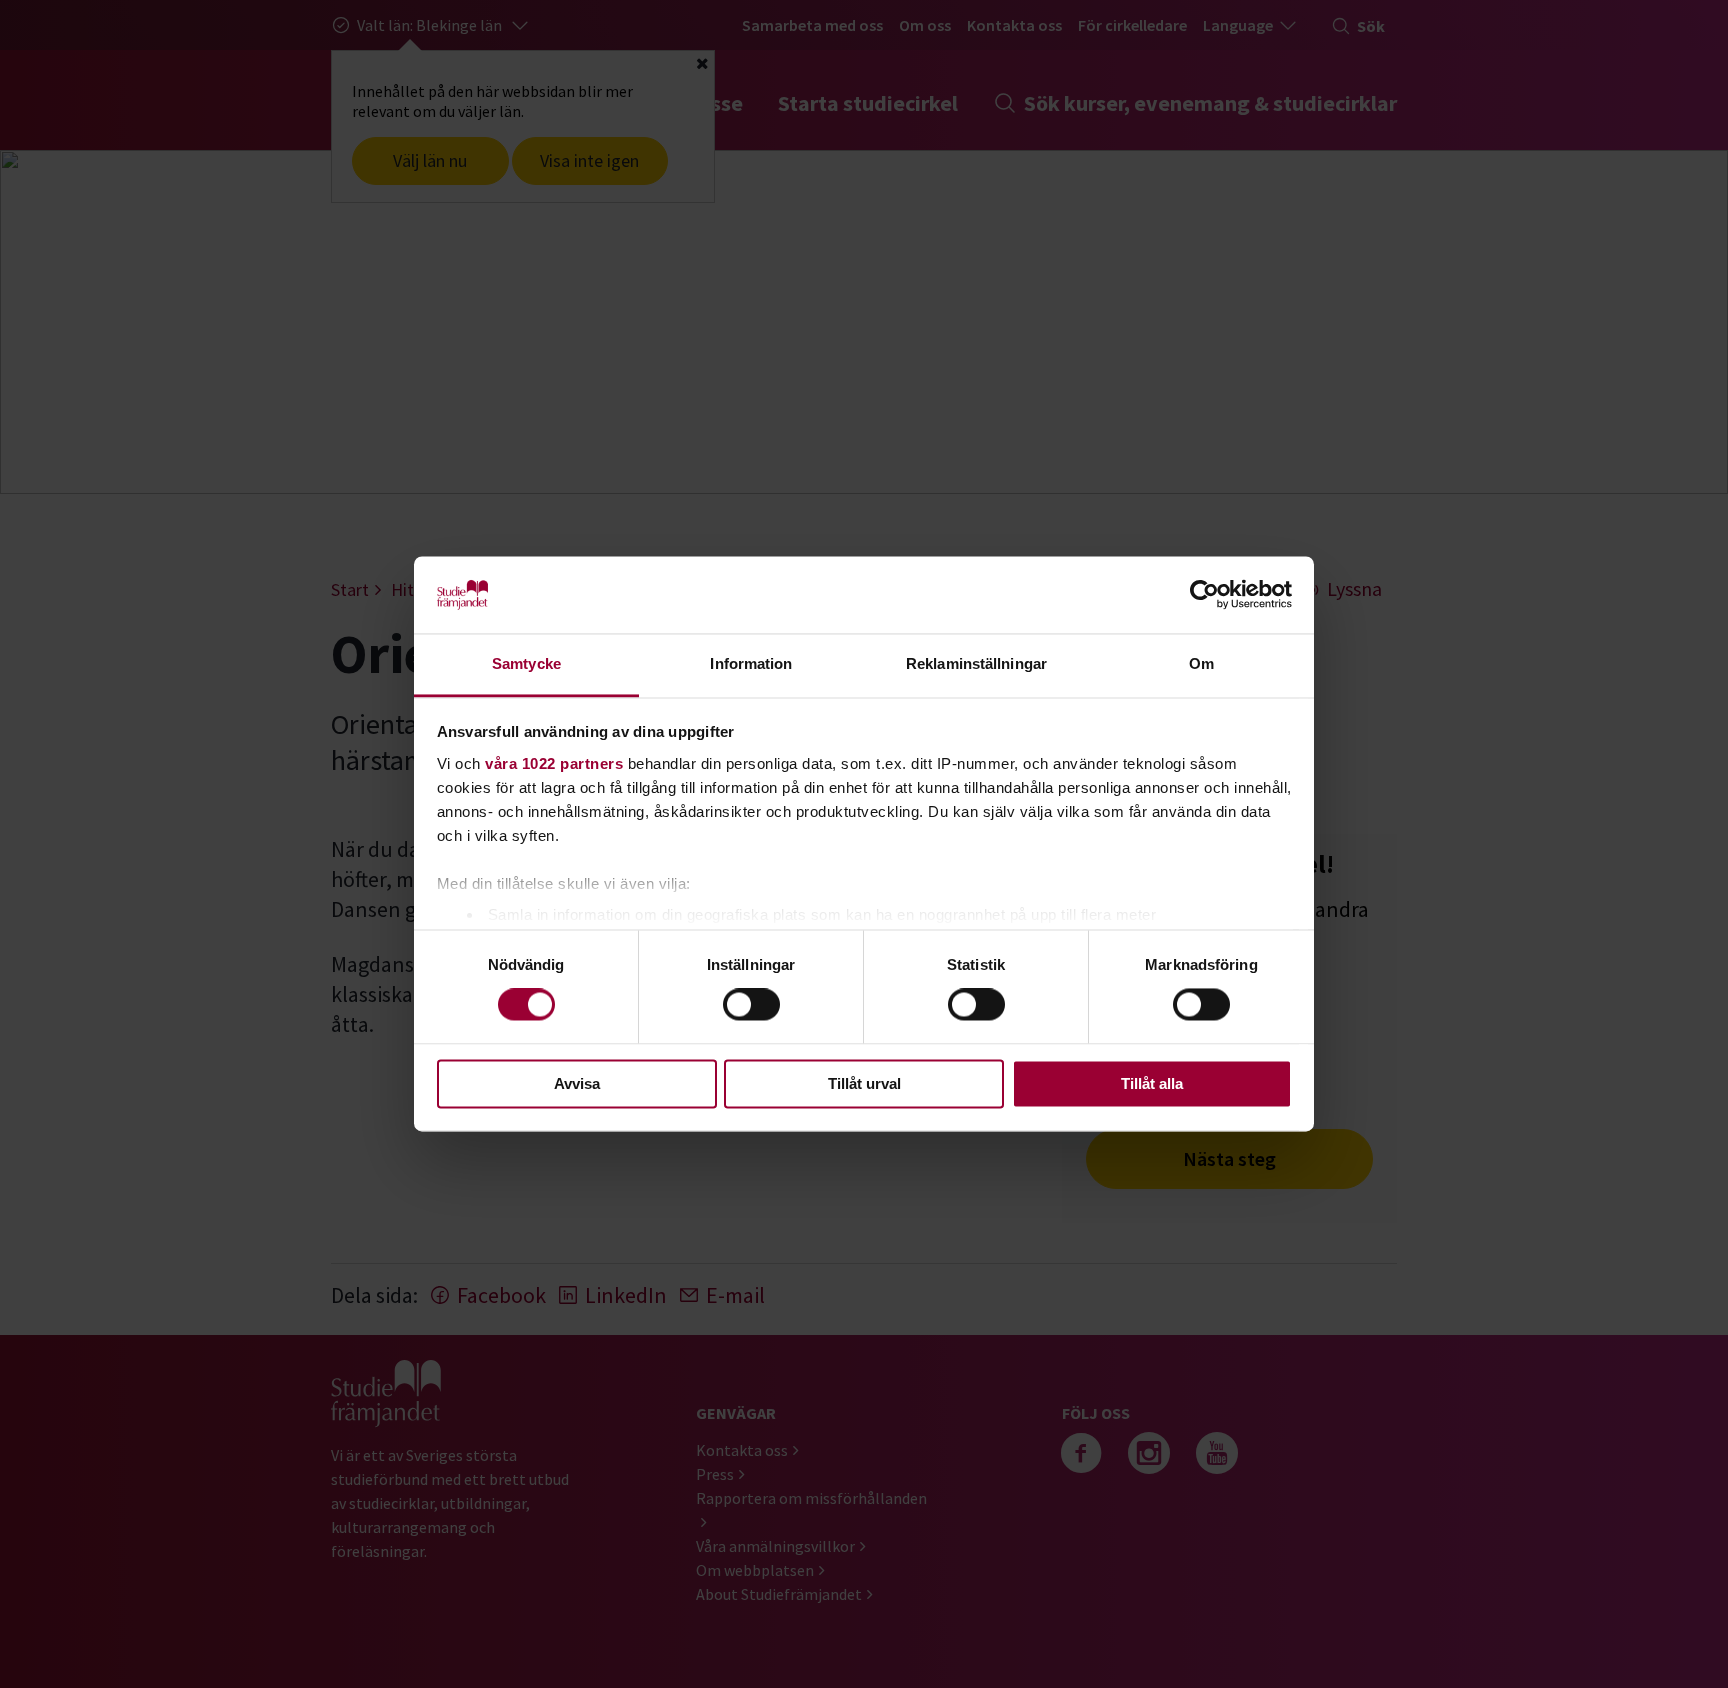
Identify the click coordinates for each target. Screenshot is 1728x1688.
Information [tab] (751, 663)
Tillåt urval (864, 1083)
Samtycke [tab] (526, 663)
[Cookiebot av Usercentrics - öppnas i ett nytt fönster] (1204, 595)
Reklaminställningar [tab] (976, 663)
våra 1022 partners (554, 763)
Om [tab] (1201, 663)
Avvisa (577, 1083)
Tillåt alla (1152, 1083)
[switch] (751, 1005)
